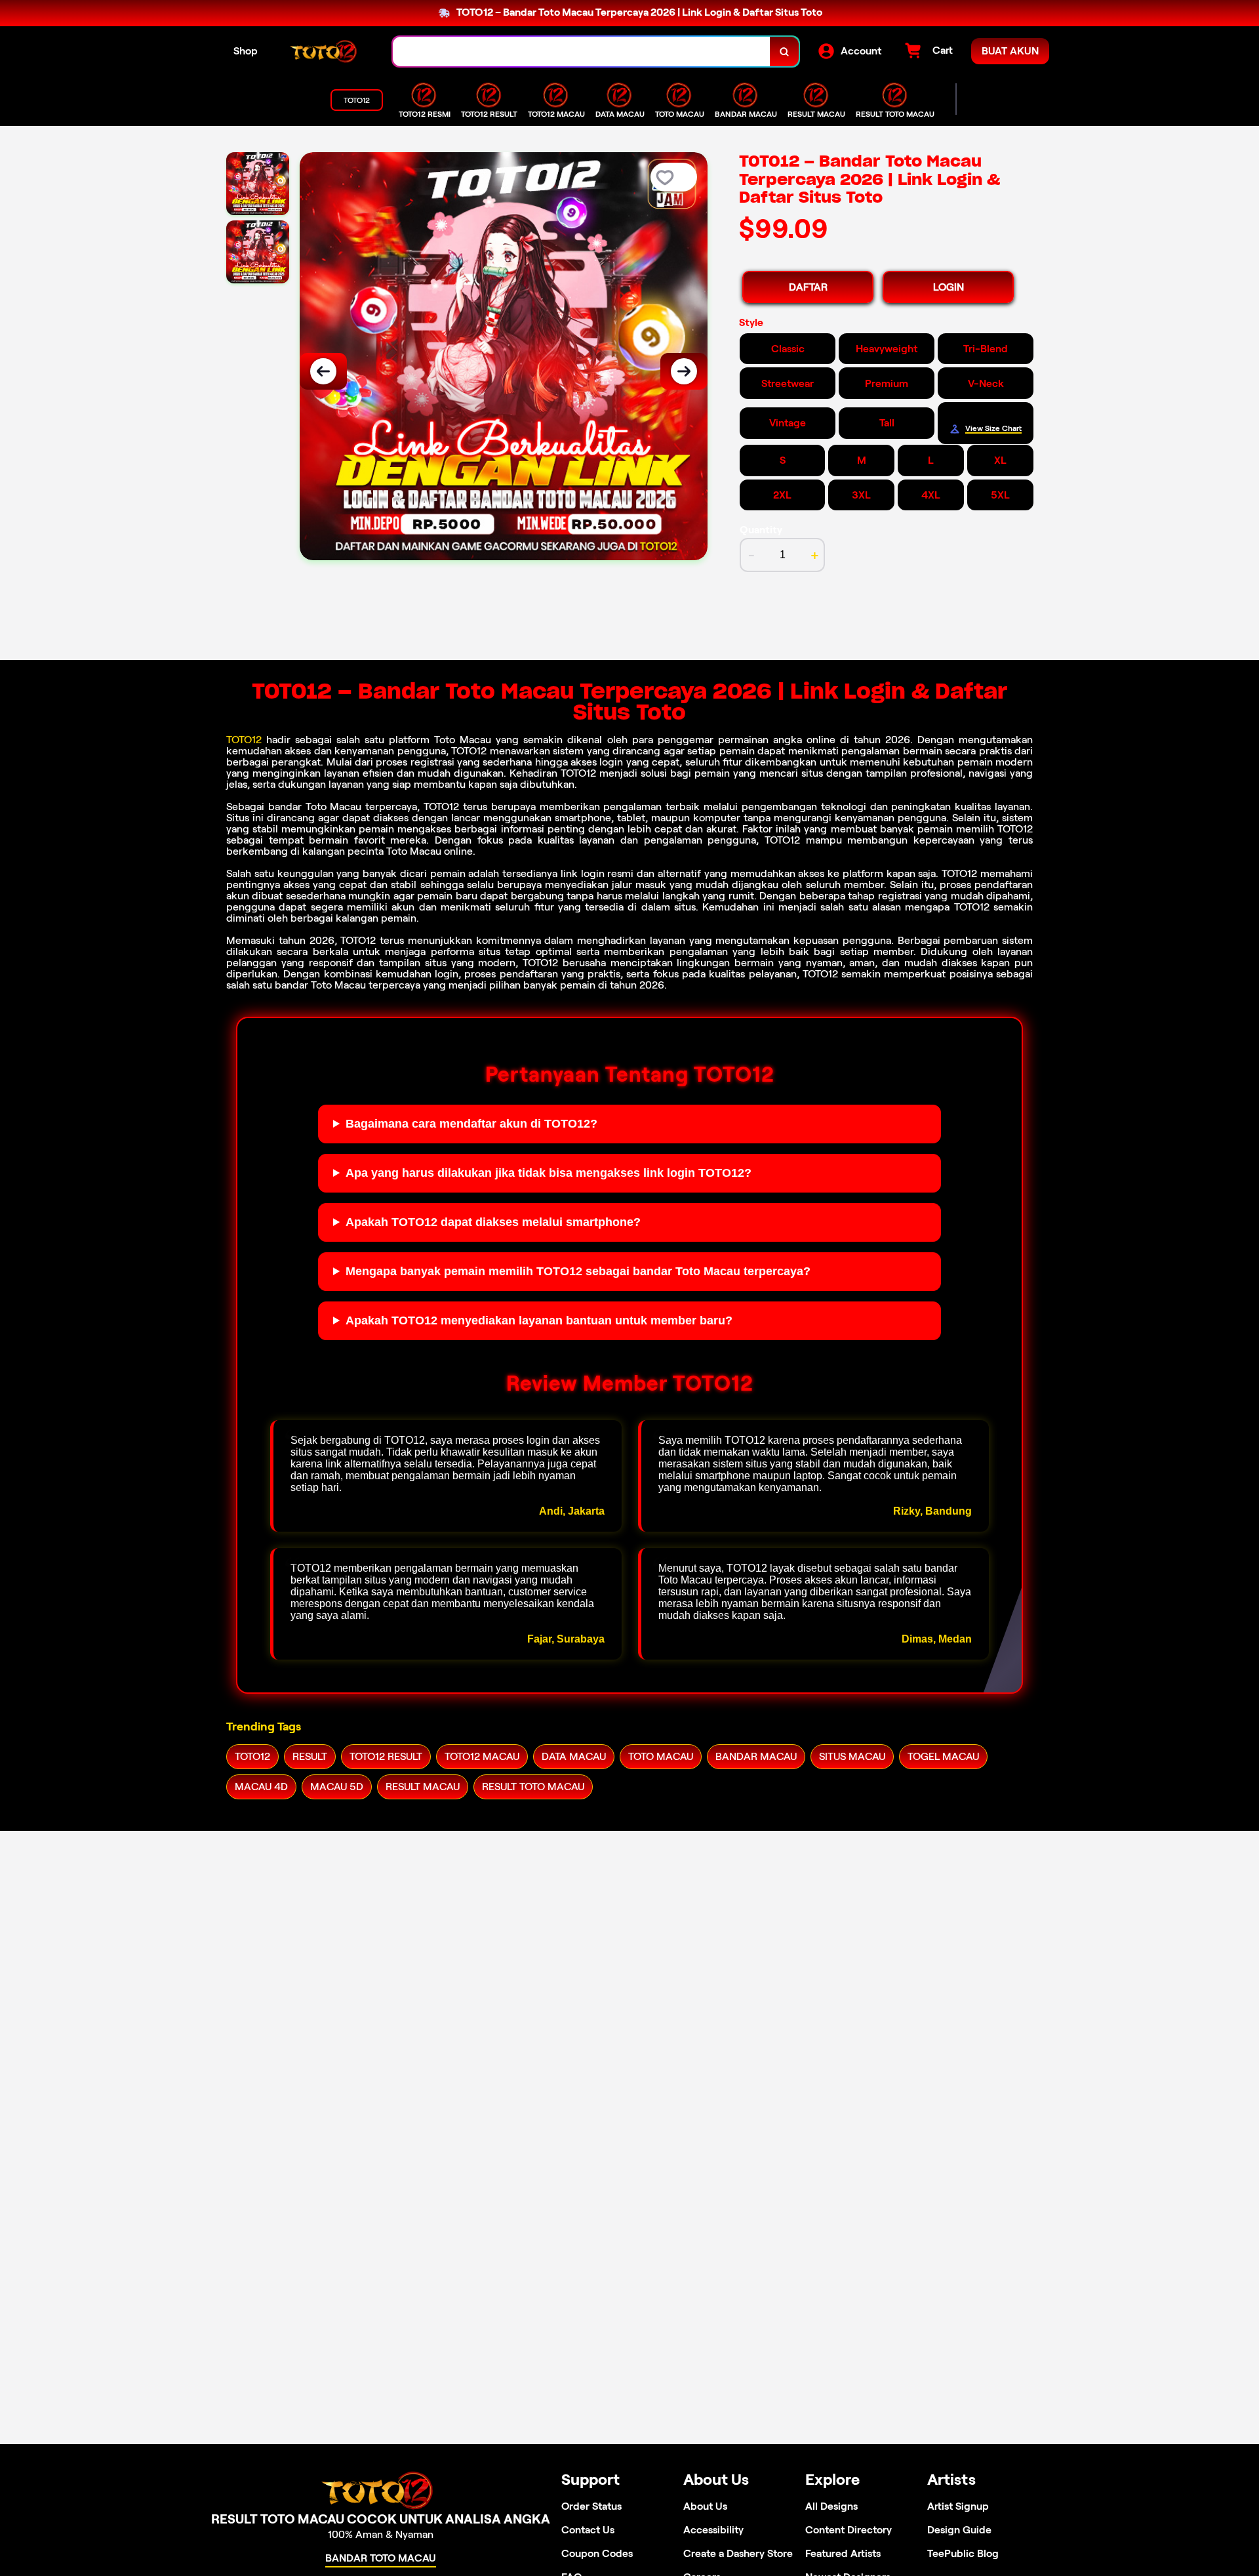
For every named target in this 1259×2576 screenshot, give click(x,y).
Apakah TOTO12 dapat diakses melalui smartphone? (493, 1222)
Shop (246, 51)
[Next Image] (684, 371)
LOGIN (949, 287)
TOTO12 (244, 740)
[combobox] (582, 51)
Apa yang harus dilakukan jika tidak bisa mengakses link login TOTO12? (549, 1173)
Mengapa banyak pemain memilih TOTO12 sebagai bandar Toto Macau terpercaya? (578, 1271)
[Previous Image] (323, 371)
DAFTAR (808, 287)
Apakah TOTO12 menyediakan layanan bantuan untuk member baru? (539, 1320)
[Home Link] (325, 51)
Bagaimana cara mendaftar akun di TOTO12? (471, 1124)
